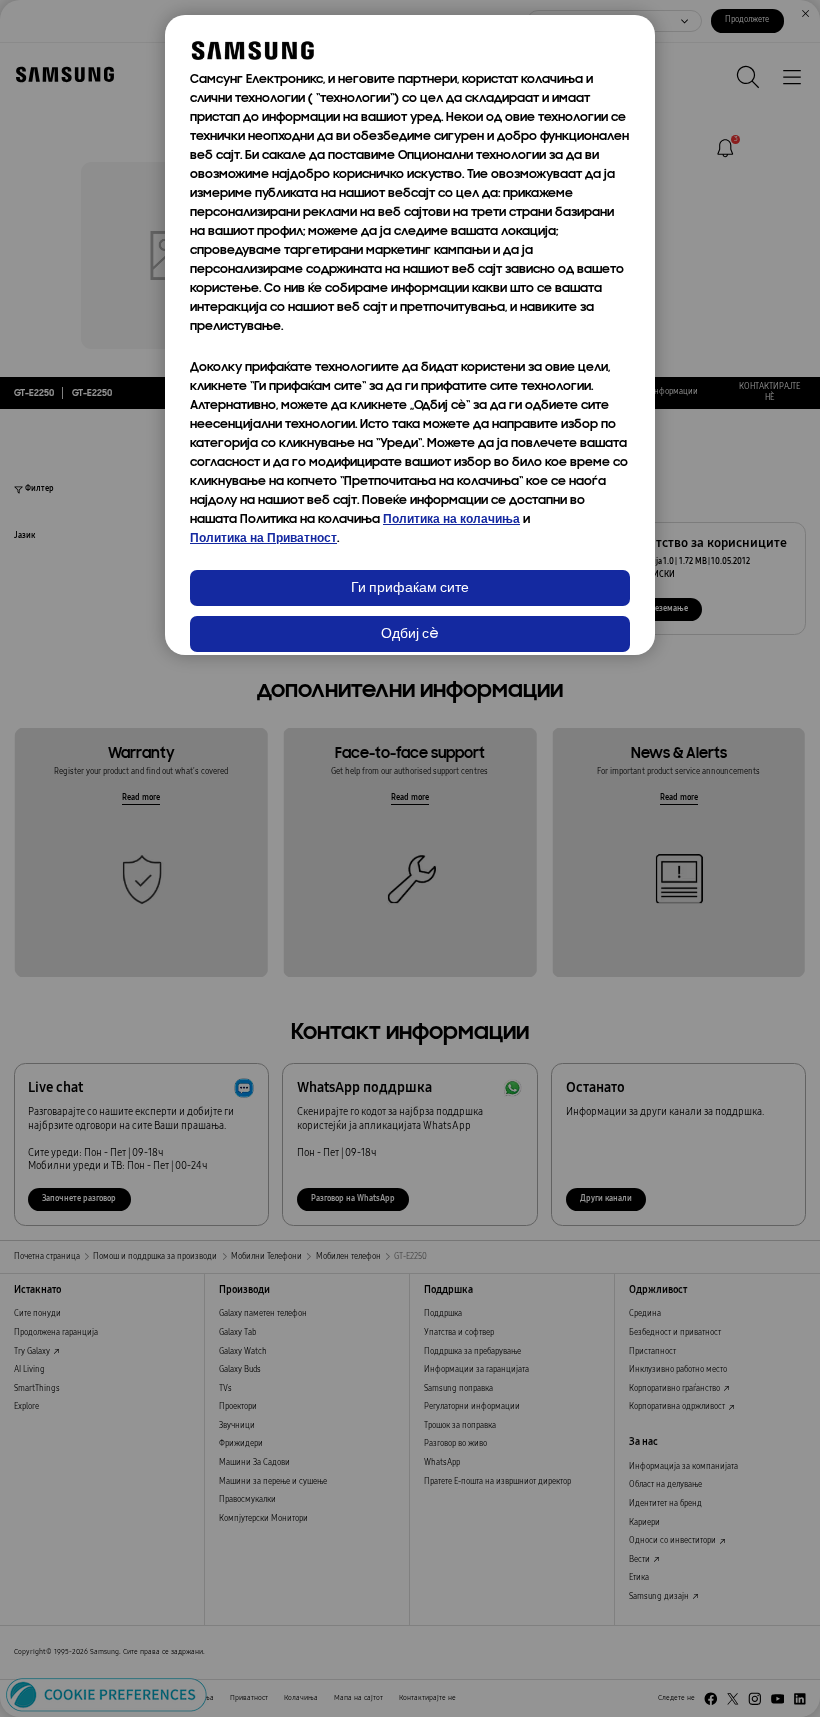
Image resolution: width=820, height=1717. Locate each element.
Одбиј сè (410, 634)
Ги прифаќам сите (410, 588)
